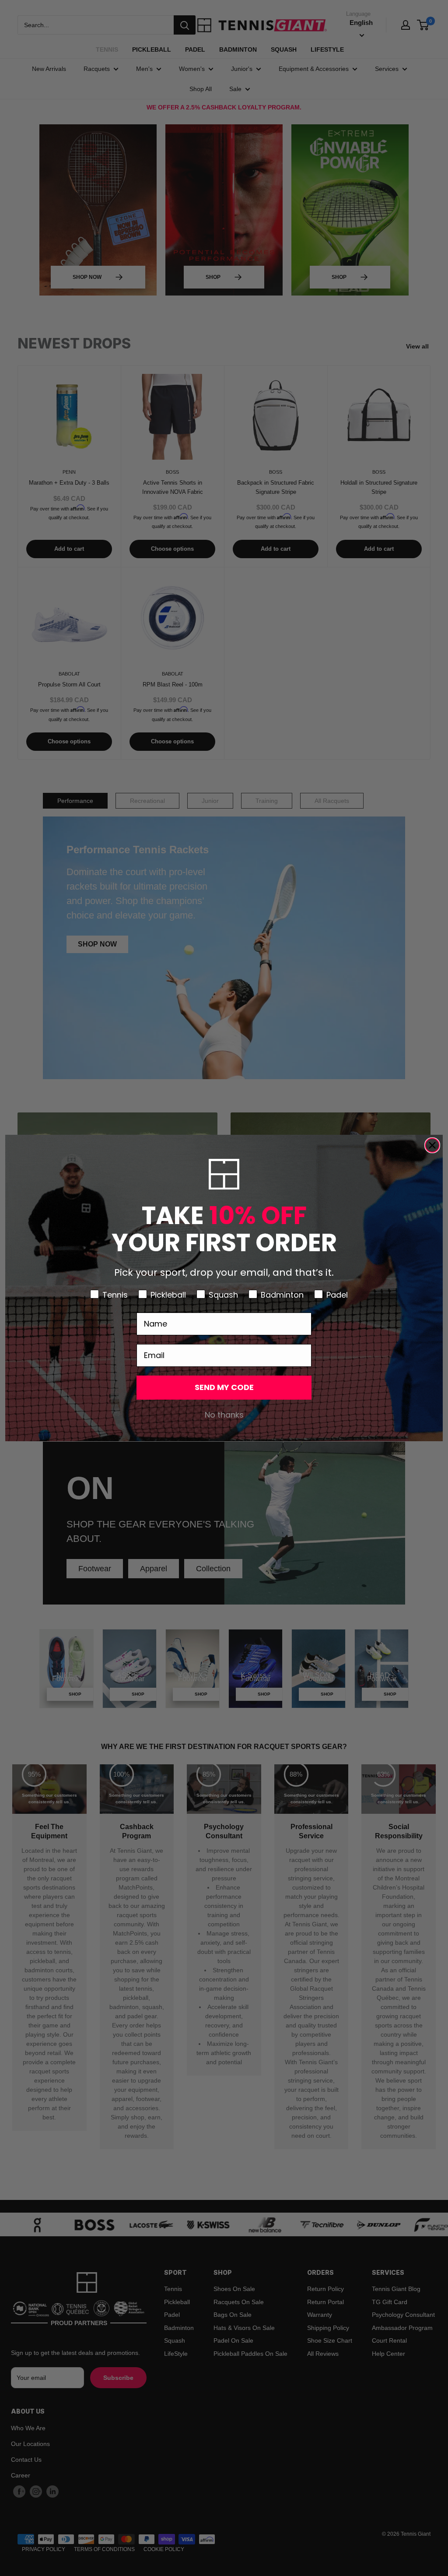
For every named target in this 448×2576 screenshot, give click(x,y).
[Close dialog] (432, 1145)
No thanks (224, 1415)
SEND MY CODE (224, 1387)
